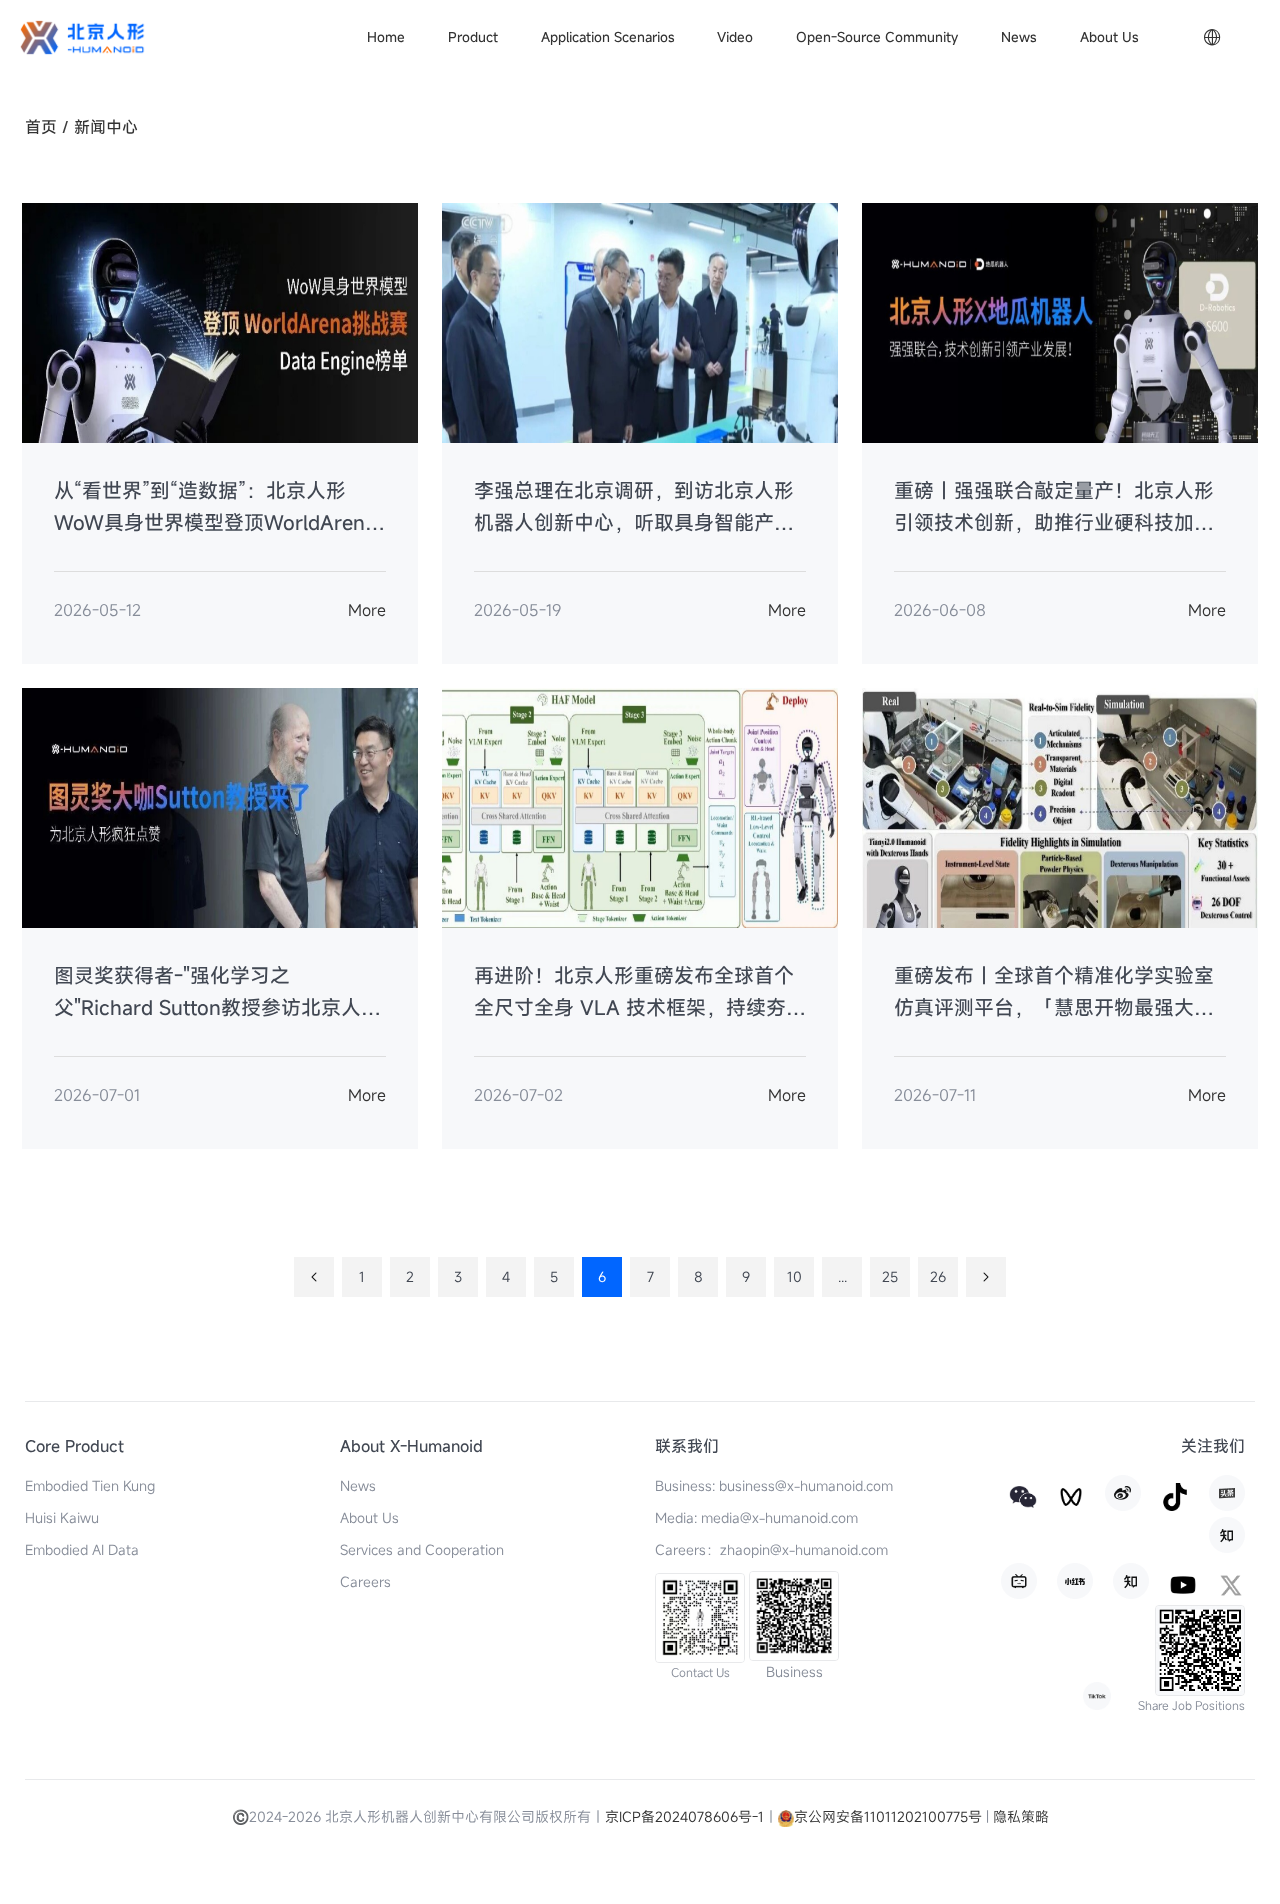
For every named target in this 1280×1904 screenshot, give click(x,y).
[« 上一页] (314, 1277)
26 (938, 1276)
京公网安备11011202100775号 (888, 1816)
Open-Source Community (877, 37)
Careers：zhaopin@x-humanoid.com (771, 1549)
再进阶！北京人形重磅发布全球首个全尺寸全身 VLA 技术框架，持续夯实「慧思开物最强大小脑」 (640, 993)
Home (386, 37)
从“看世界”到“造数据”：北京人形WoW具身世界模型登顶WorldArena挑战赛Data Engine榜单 (215, 508)
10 (794, 1276)
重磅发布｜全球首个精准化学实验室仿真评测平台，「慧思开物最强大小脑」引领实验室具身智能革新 (1054, 993)
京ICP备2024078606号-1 (684, 1816)
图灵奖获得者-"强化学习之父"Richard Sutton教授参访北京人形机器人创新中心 (217, 993)
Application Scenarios (608, 37)
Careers (365, 1581)
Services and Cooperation (422, 1549)
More (367, 610)
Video (735, 37)
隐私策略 (1021, 1816)
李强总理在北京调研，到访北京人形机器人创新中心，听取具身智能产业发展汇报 (634, 508)
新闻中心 (106, 127)
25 (890, 1276)
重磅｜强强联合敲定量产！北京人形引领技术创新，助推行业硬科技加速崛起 (1054, 508)
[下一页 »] (986, 1277)
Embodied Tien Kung (90, 1485)
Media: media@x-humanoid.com (756, 1517)
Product (473, 37)
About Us (1109, 37)
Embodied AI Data (82, 1549)
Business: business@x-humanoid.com (774, 1485)
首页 (41, 127)
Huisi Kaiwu (62, 1517)
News (1019, 37)
